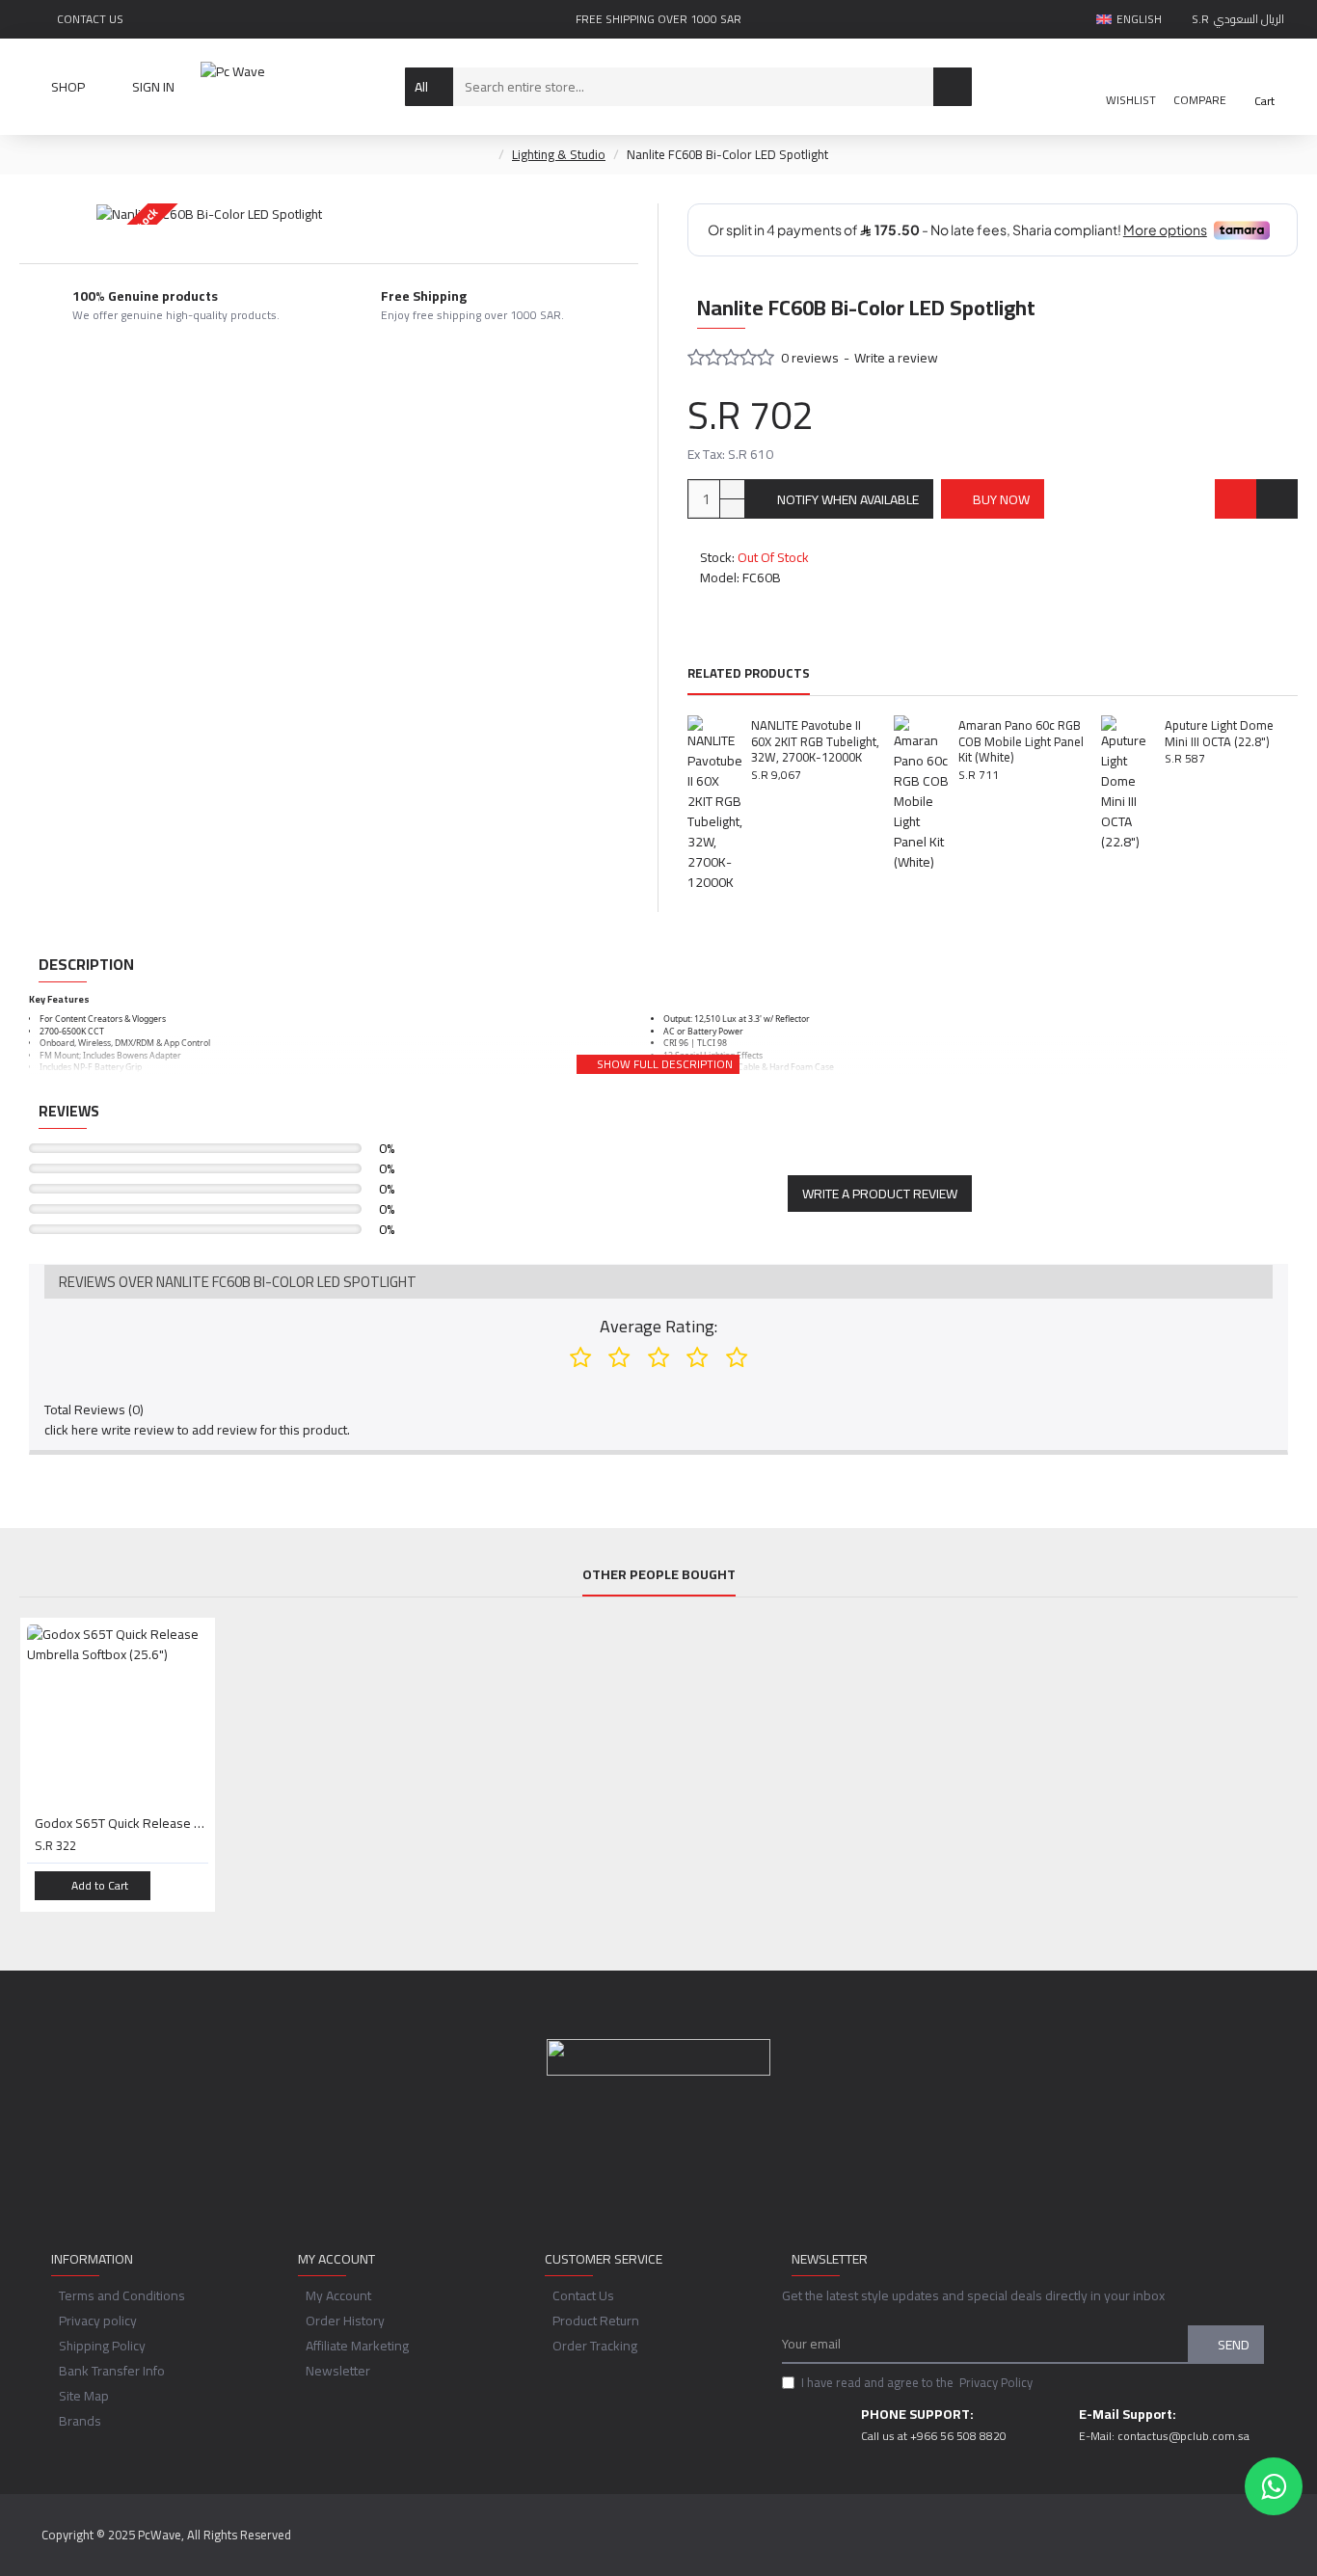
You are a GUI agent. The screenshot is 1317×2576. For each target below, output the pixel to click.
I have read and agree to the (917, 2383)
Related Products (749, 675)
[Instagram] (678, 2164)
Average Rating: (658, 1326)
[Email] (639, 2164)
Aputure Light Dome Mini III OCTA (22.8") (1219, 734)
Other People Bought (659, 1577)
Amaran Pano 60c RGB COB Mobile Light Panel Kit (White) (1021, 742)
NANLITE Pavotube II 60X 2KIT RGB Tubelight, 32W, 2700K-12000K (815, 742)
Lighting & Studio (559, 155)
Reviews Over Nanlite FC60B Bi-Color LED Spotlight (238, 1282)
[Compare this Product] (1277, 499)
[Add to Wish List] (1236, 499)
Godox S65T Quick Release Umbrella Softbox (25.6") (121, 1823)
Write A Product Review (880, 1194)
